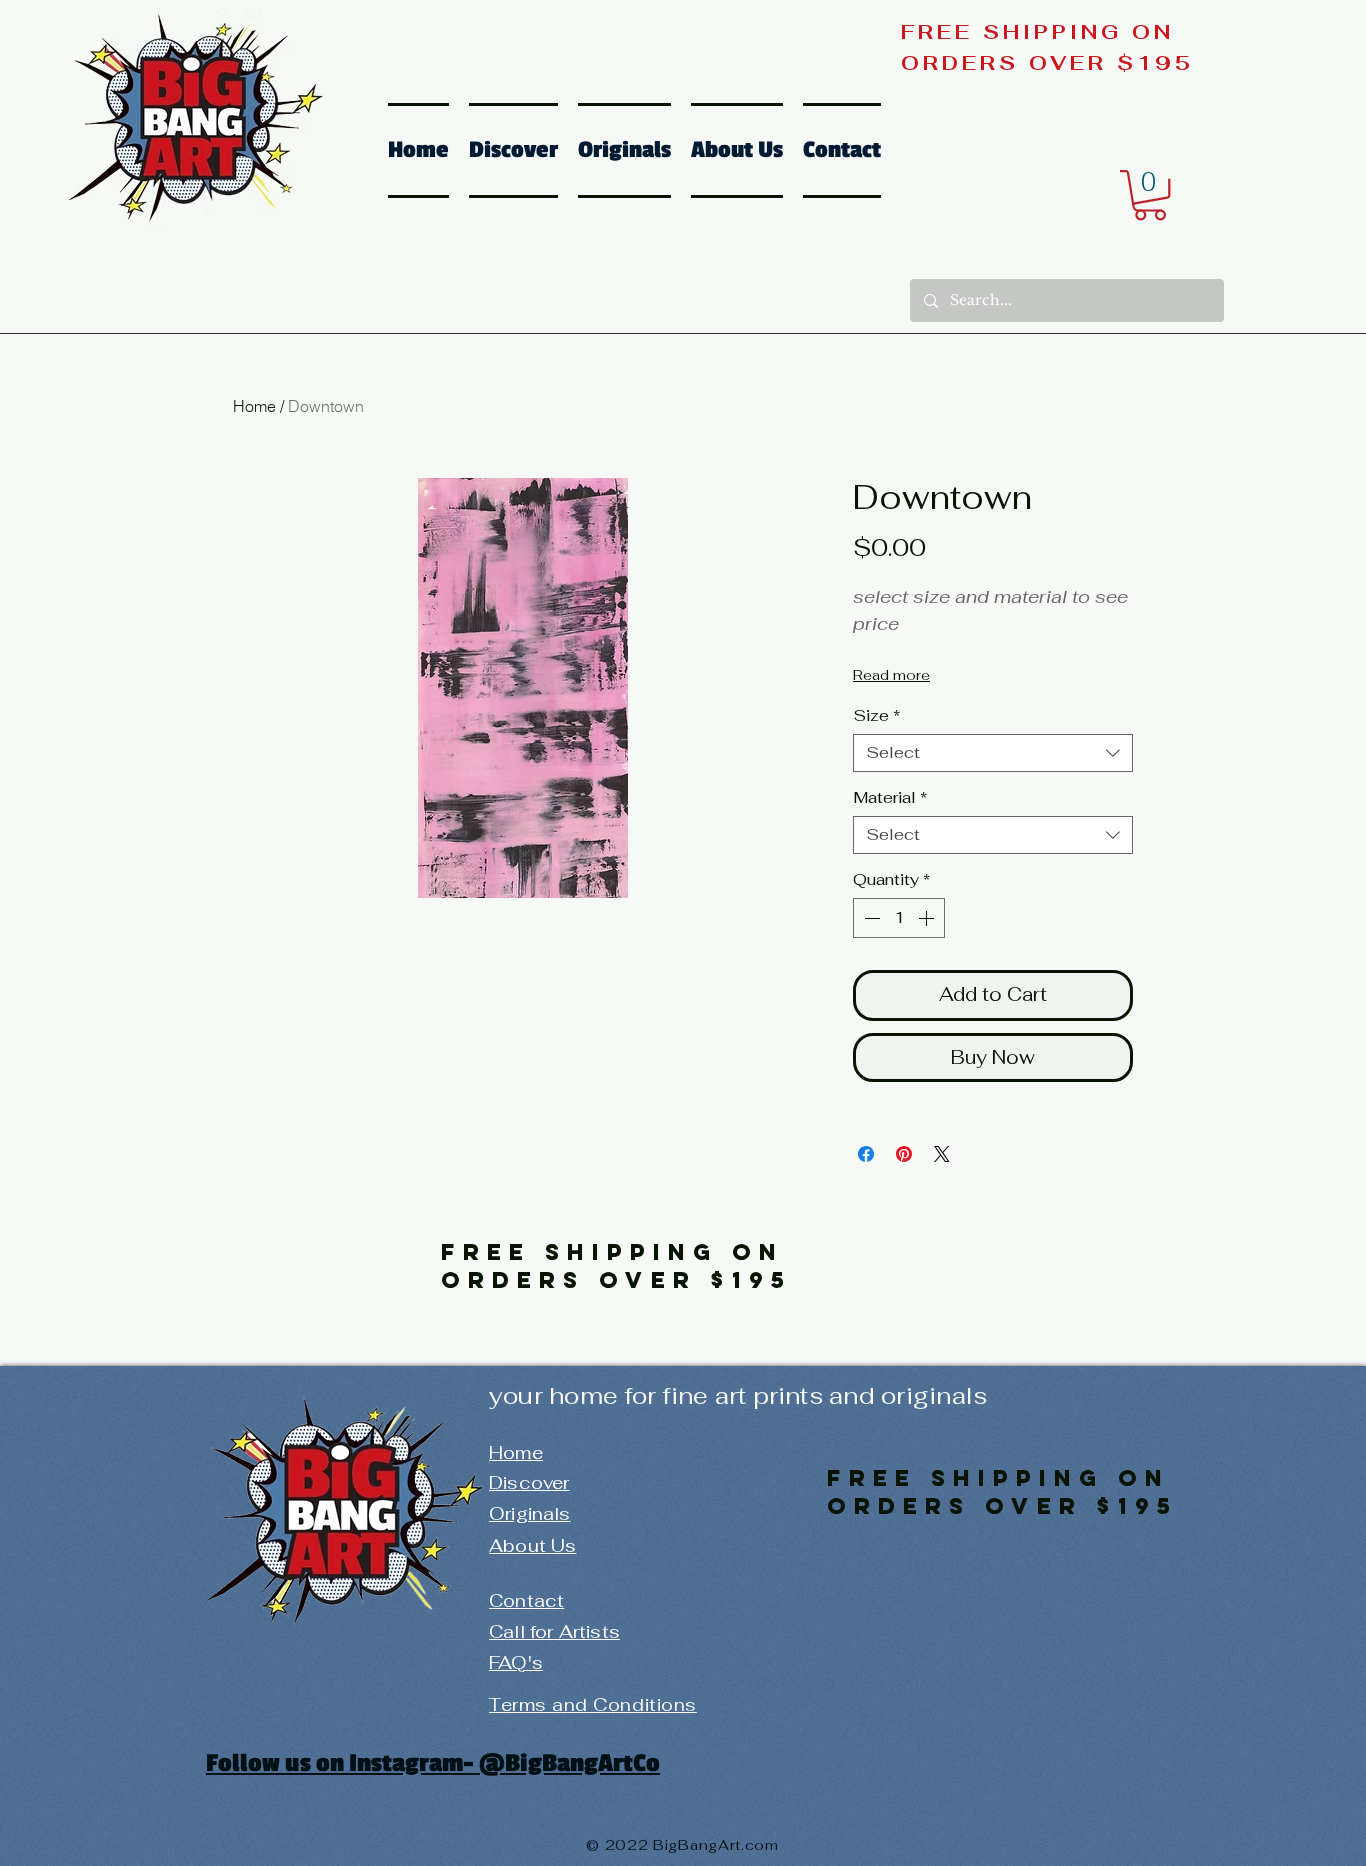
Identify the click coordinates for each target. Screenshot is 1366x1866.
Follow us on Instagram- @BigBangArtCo (433, 1763)
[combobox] (993, 753)
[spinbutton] (899, 918)
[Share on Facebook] (866, 1154)
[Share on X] (942, 1154)
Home (254, 406)
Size (876, 716)
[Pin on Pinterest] (904, 1154)
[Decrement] (870, 918)
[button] (1150, 195)
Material (890, 798)
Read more (891, 675)
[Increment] (928, 918)
